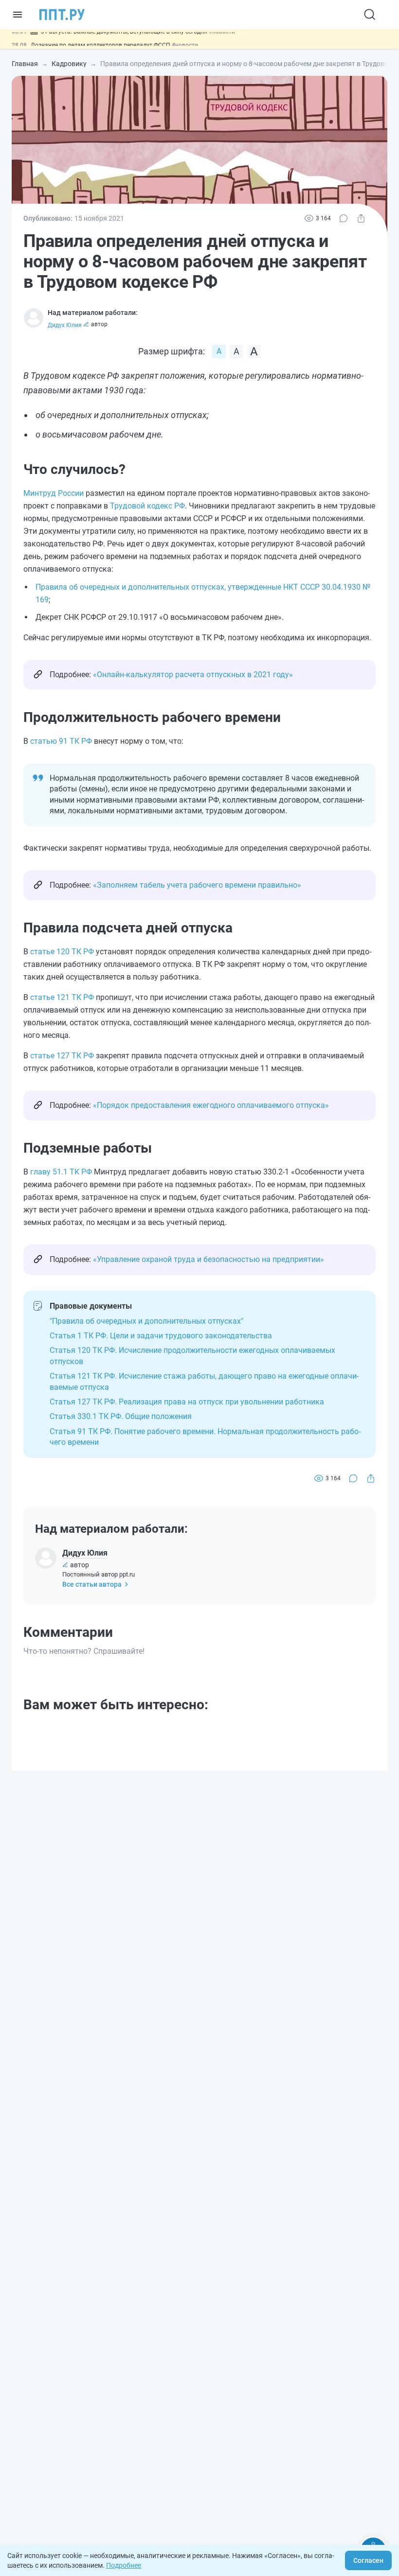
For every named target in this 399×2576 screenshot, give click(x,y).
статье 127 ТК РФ (62, 1056)
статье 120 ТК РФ (62, 952)
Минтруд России (54, 493)
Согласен (368, 2560)
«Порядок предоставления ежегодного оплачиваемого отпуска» (211, 1105)
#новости (185, 39)
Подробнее (124, 2565)
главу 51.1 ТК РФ (61, 1172)
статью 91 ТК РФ (61, 741)
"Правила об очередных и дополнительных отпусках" (146, 1321)
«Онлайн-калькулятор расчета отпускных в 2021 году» (193, 675)
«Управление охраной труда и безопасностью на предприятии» (209, 1259)
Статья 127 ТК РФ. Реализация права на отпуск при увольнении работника (187, 1402)
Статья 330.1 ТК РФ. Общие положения (121, 1416)
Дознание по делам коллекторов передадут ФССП (101, 39)
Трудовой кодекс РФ (147, 506)
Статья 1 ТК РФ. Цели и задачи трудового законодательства (161, 1336)
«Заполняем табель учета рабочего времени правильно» (197, 885)
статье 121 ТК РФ (62, 997)
